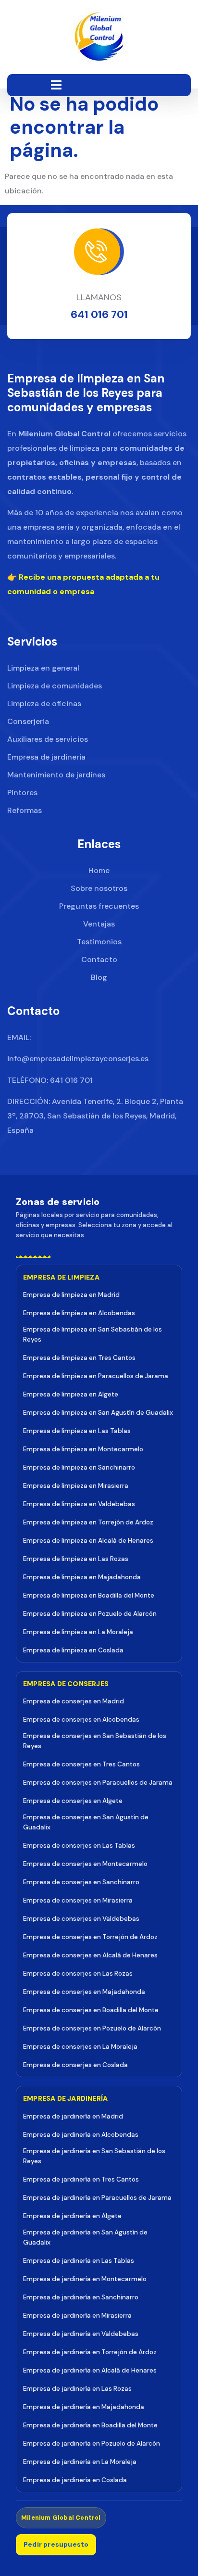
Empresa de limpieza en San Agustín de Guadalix (98, 1413)
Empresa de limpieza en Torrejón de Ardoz (88, 1522)
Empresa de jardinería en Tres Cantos (81, 2179)
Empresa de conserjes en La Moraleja (80, 2047)
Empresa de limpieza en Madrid (71, 1295)
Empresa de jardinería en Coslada (75, 2480)
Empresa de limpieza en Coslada (73, 1650)
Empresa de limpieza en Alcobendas (79, 1313)
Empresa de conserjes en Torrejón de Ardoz (90, 1937)
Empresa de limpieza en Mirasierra (76, 1486)
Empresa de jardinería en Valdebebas (81, 2334)
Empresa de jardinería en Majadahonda (84, 2407)
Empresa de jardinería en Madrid (73, 2116)
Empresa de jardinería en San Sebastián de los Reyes (94, 2156)
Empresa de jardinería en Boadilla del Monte (90, 2425)
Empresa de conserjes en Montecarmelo (85, 1864)
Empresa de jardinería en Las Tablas (79, 2261)
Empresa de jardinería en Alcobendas (81, 2135)
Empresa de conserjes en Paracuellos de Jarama (98, 1783)
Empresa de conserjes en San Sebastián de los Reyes (95, 1741)
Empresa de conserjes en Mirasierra (78, 1900)
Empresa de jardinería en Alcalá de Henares (90, 2370)
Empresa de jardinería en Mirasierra (77, 2316)
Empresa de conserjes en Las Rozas (78, 1973)
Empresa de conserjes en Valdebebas (81, 1919)
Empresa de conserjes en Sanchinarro (81, 1882)
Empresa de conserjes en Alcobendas (81, 1719)
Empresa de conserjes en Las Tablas (79, 1846)
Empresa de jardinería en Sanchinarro (81, 2297)
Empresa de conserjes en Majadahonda (84, 1992)
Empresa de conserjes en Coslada (75, 2065)
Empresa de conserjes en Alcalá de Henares (90, 1955)
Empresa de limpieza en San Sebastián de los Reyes (93, 1334)
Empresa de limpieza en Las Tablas (77, 1431)
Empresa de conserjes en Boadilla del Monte (91, 2010)
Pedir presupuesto (56, 2544)
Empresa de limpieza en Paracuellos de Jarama (96, 1376)
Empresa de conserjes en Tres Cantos (81, 1764)
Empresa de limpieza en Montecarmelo (83, 1449)
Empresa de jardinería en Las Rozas (77, 2389)
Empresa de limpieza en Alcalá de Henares (88, 1541)
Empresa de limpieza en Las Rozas (76, 1559)
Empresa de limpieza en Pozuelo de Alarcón (90, 1614)
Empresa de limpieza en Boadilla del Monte (89, 1595)
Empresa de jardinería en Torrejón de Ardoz (90, 2352)
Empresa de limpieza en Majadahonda (82, 1577)
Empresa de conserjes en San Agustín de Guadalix (86, 1822)
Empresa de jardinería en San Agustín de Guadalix (85, 2237)
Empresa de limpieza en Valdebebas (79, 1504)
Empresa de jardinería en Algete (72, 2216)
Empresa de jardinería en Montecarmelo (85, 2279)
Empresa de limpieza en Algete (71, 1394)
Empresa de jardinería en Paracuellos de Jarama (97, 2198)
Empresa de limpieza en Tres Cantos (79, 1358)
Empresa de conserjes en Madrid (74, 1701)
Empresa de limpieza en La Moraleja (78, 1632)
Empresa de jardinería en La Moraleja (80, 2462)
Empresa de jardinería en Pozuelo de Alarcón (92, 2443)
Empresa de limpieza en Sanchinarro (79, 1467)
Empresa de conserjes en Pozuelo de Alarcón (92, 2028)
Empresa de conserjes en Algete (73, 1801)
